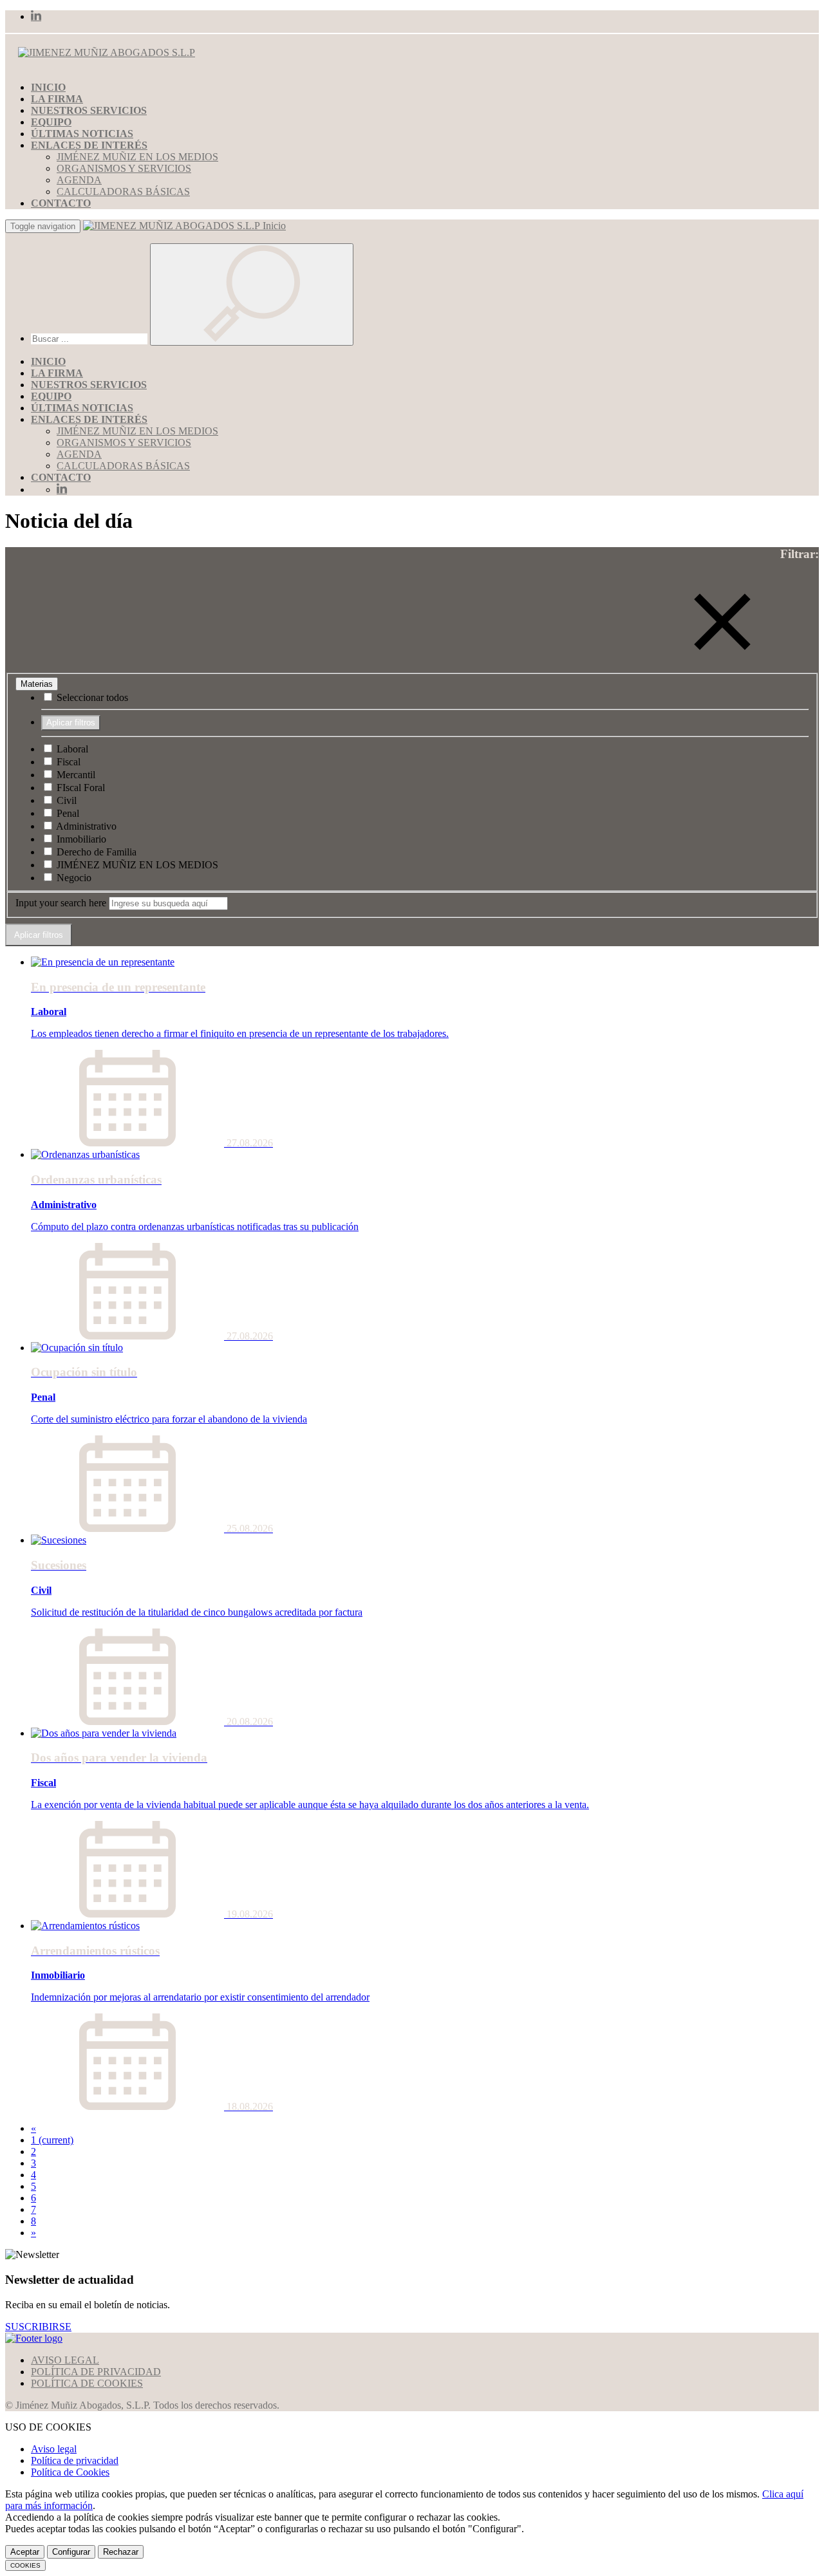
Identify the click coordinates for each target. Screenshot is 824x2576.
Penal (67, 813)
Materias (37, 684)
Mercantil (75, 775)
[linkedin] (36, 16)
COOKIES (25, 2565)
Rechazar (121, 2552)
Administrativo (85, 826)
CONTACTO (61, 203)
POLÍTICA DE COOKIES (87, 2383)
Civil (65, 800)
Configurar (71, 2552)
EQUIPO (51, 122)
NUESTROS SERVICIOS (89, 110)
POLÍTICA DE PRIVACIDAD (96, 2372)
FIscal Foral (80, 788)
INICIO (48, 87)
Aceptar (25, 2552)
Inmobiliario (80, 839)
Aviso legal (54, 2449)
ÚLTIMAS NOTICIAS (82, 134)
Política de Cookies (70, 2472)
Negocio (73, 878)
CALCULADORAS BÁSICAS (123, 191)
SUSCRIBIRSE (38, 2327)
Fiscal (67, 762)
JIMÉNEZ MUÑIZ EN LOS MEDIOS (137, 157)
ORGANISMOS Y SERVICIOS (124, 168)
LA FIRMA (57, 99)
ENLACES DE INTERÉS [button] (89, 145)
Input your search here (61, 903)
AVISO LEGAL (65, 2360)
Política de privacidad (75, 2460)
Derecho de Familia (95, 852)
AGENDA (79, 180)
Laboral (71, 749)
